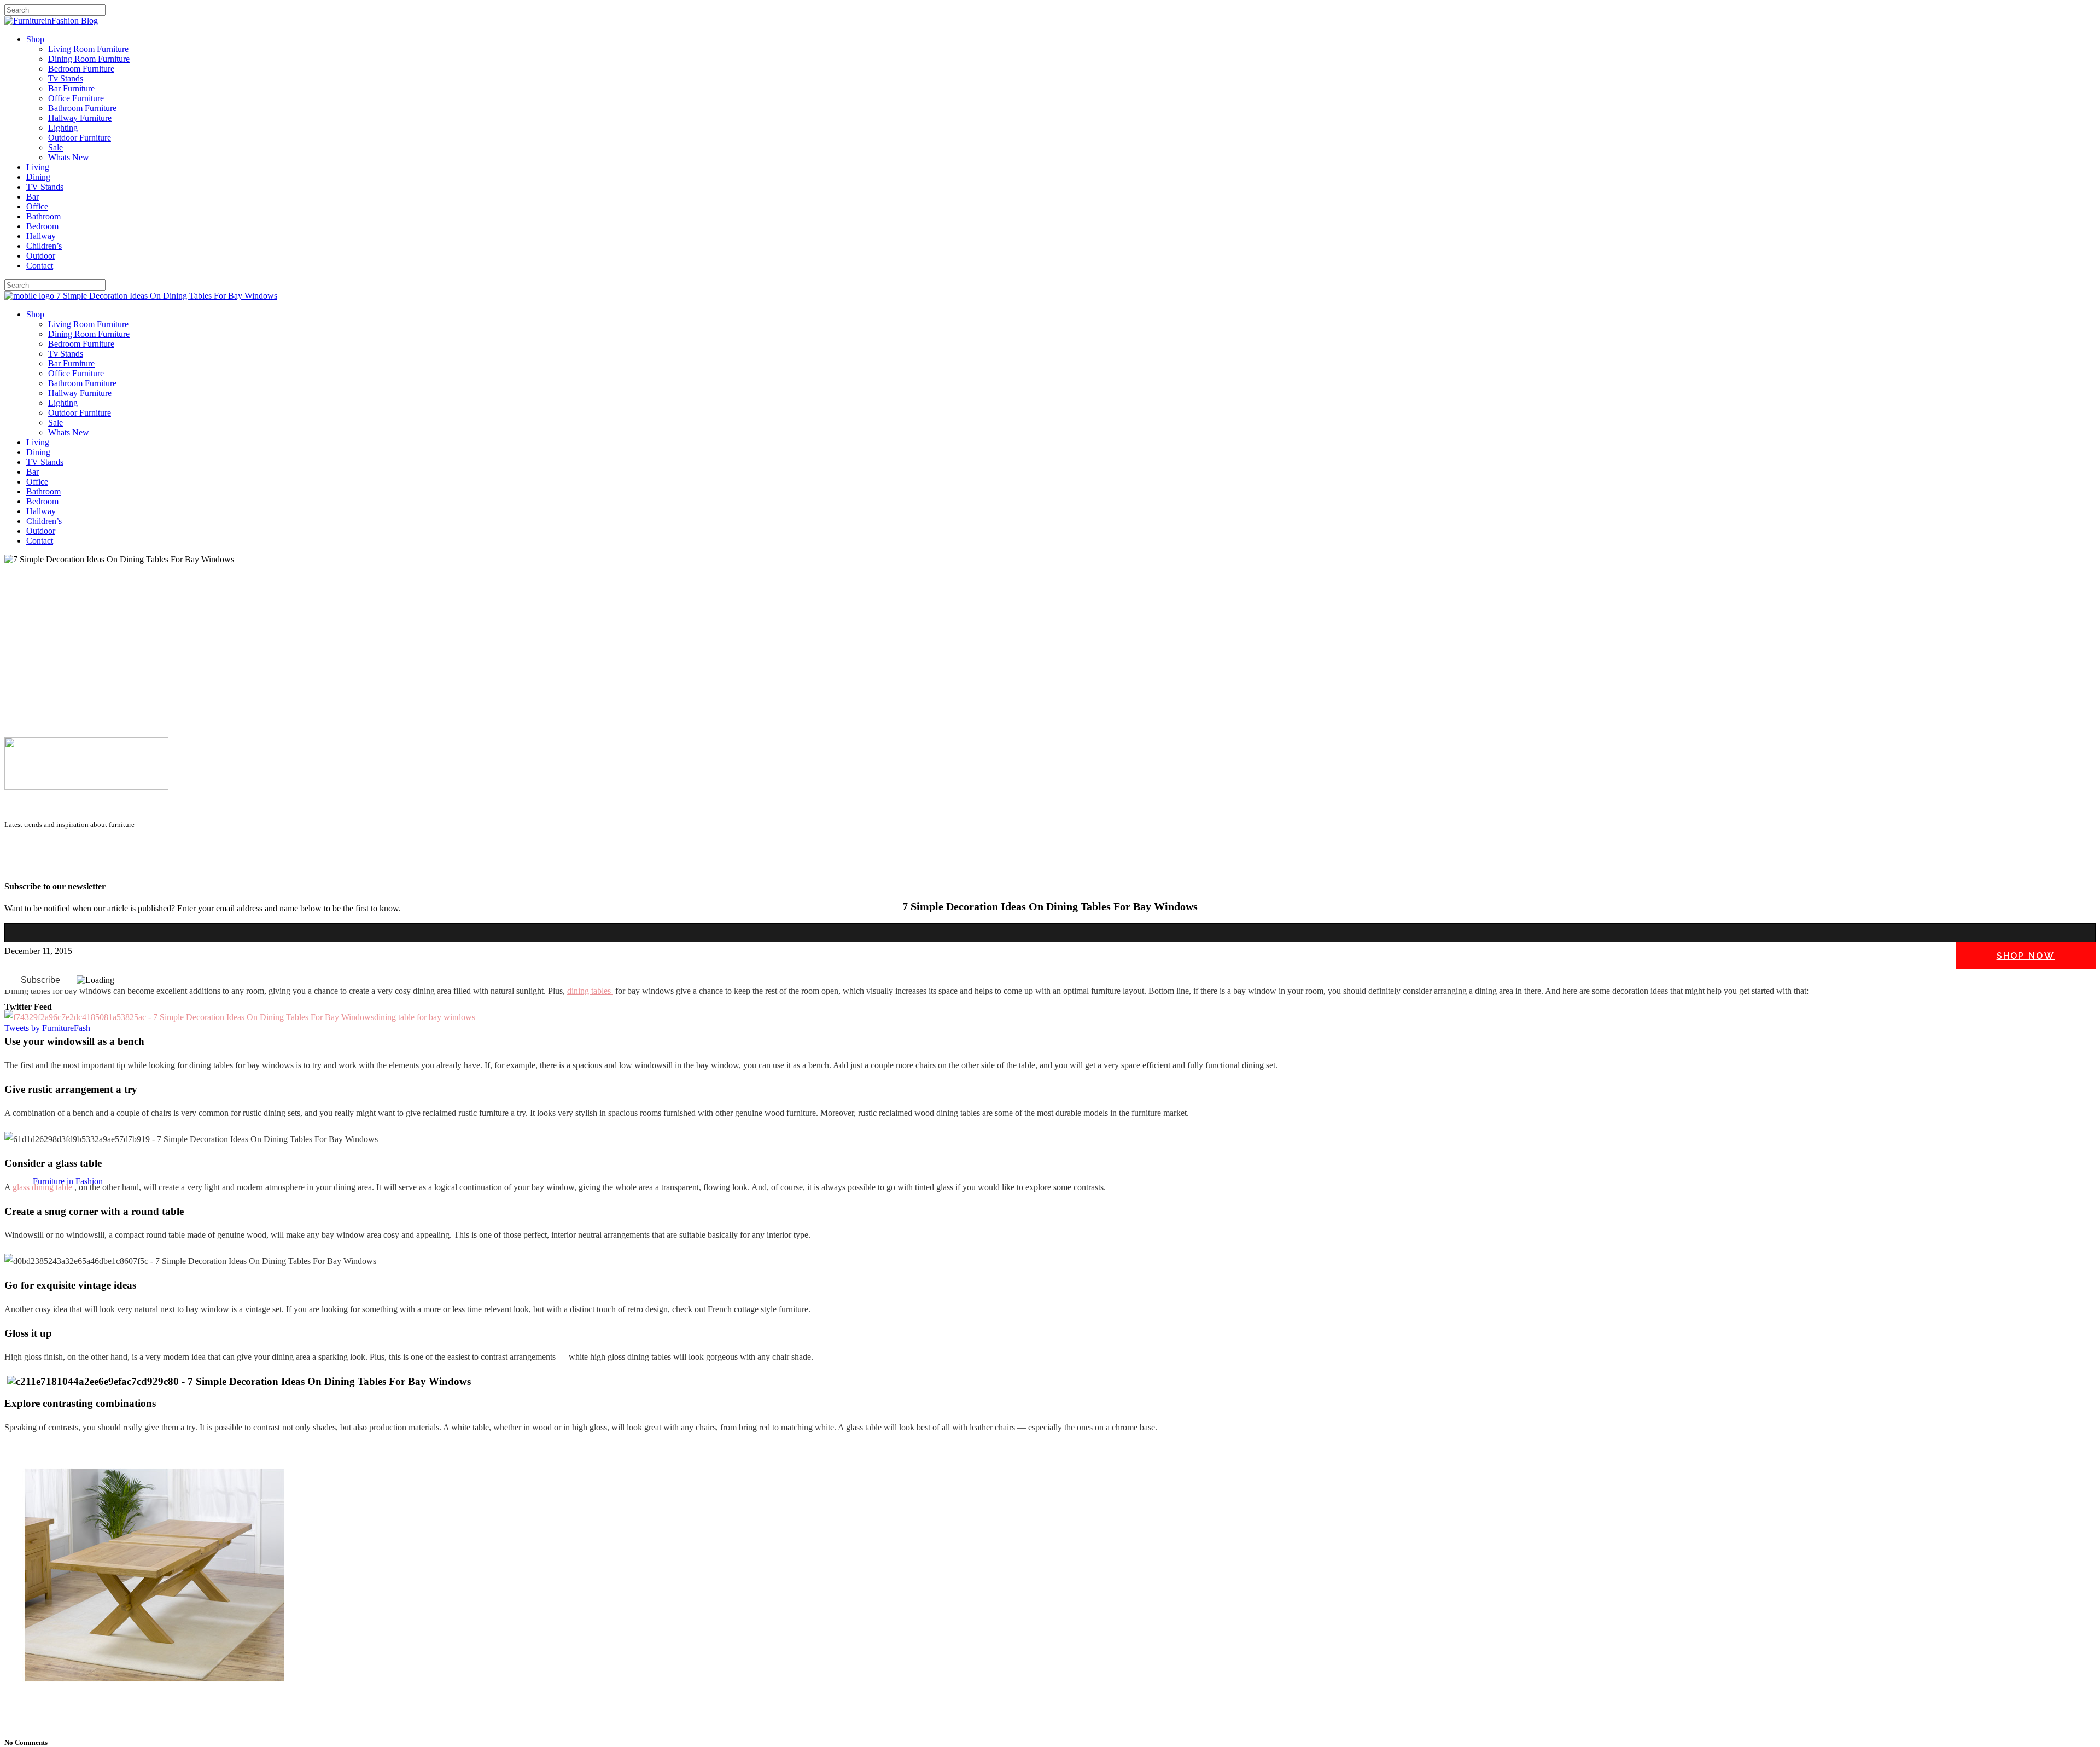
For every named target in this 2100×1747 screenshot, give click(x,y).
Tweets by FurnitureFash (47, 1028)
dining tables (590, 991)
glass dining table (43, 1187)
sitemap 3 (91, 865)
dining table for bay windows (426, 1017)
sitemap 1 (21, 865)
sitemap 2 (56, 865)
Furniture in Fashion (68, 1181)
